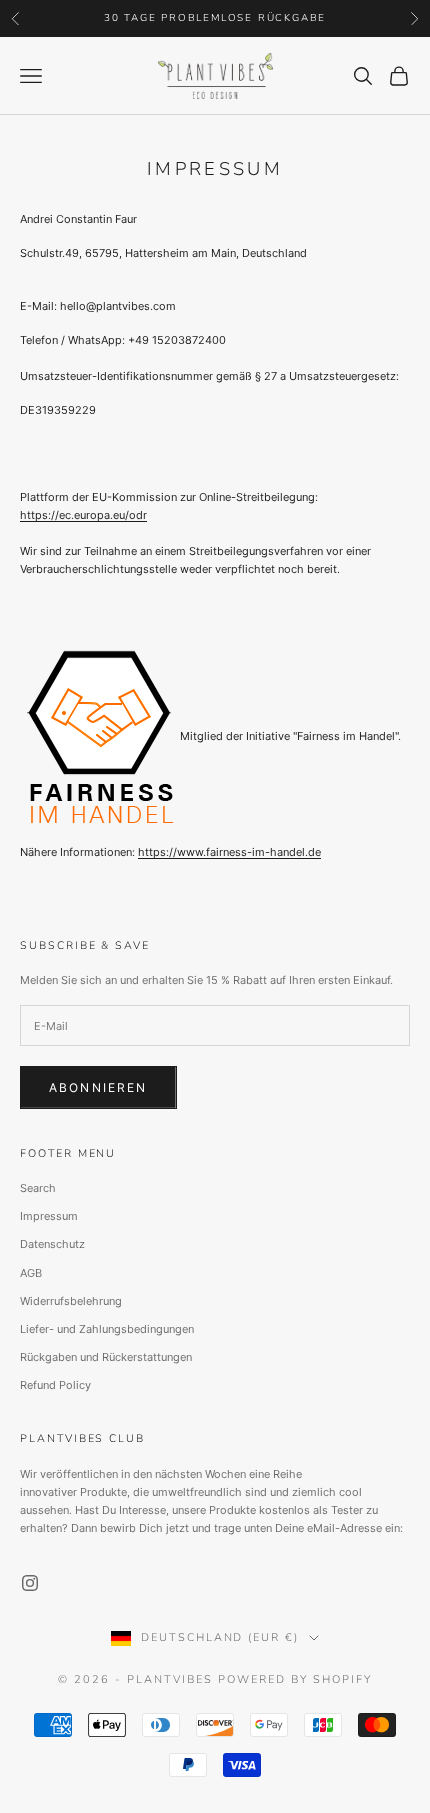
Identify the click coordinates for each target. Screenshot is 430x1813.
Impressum (49, 1216)
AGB (31, 1273)
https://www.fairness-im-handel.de (229, 852)
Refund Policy (55, 1385)
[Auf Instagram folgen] (30, 1583)
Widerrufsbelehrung (71, 1301)
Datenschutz (52, 1244)
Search (38, 1188)
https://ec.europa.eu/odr (83, 515)
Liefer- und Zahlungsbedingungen (107, 1329)
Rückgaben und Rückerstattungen (106, 1357)
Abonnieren (98, 1087)
